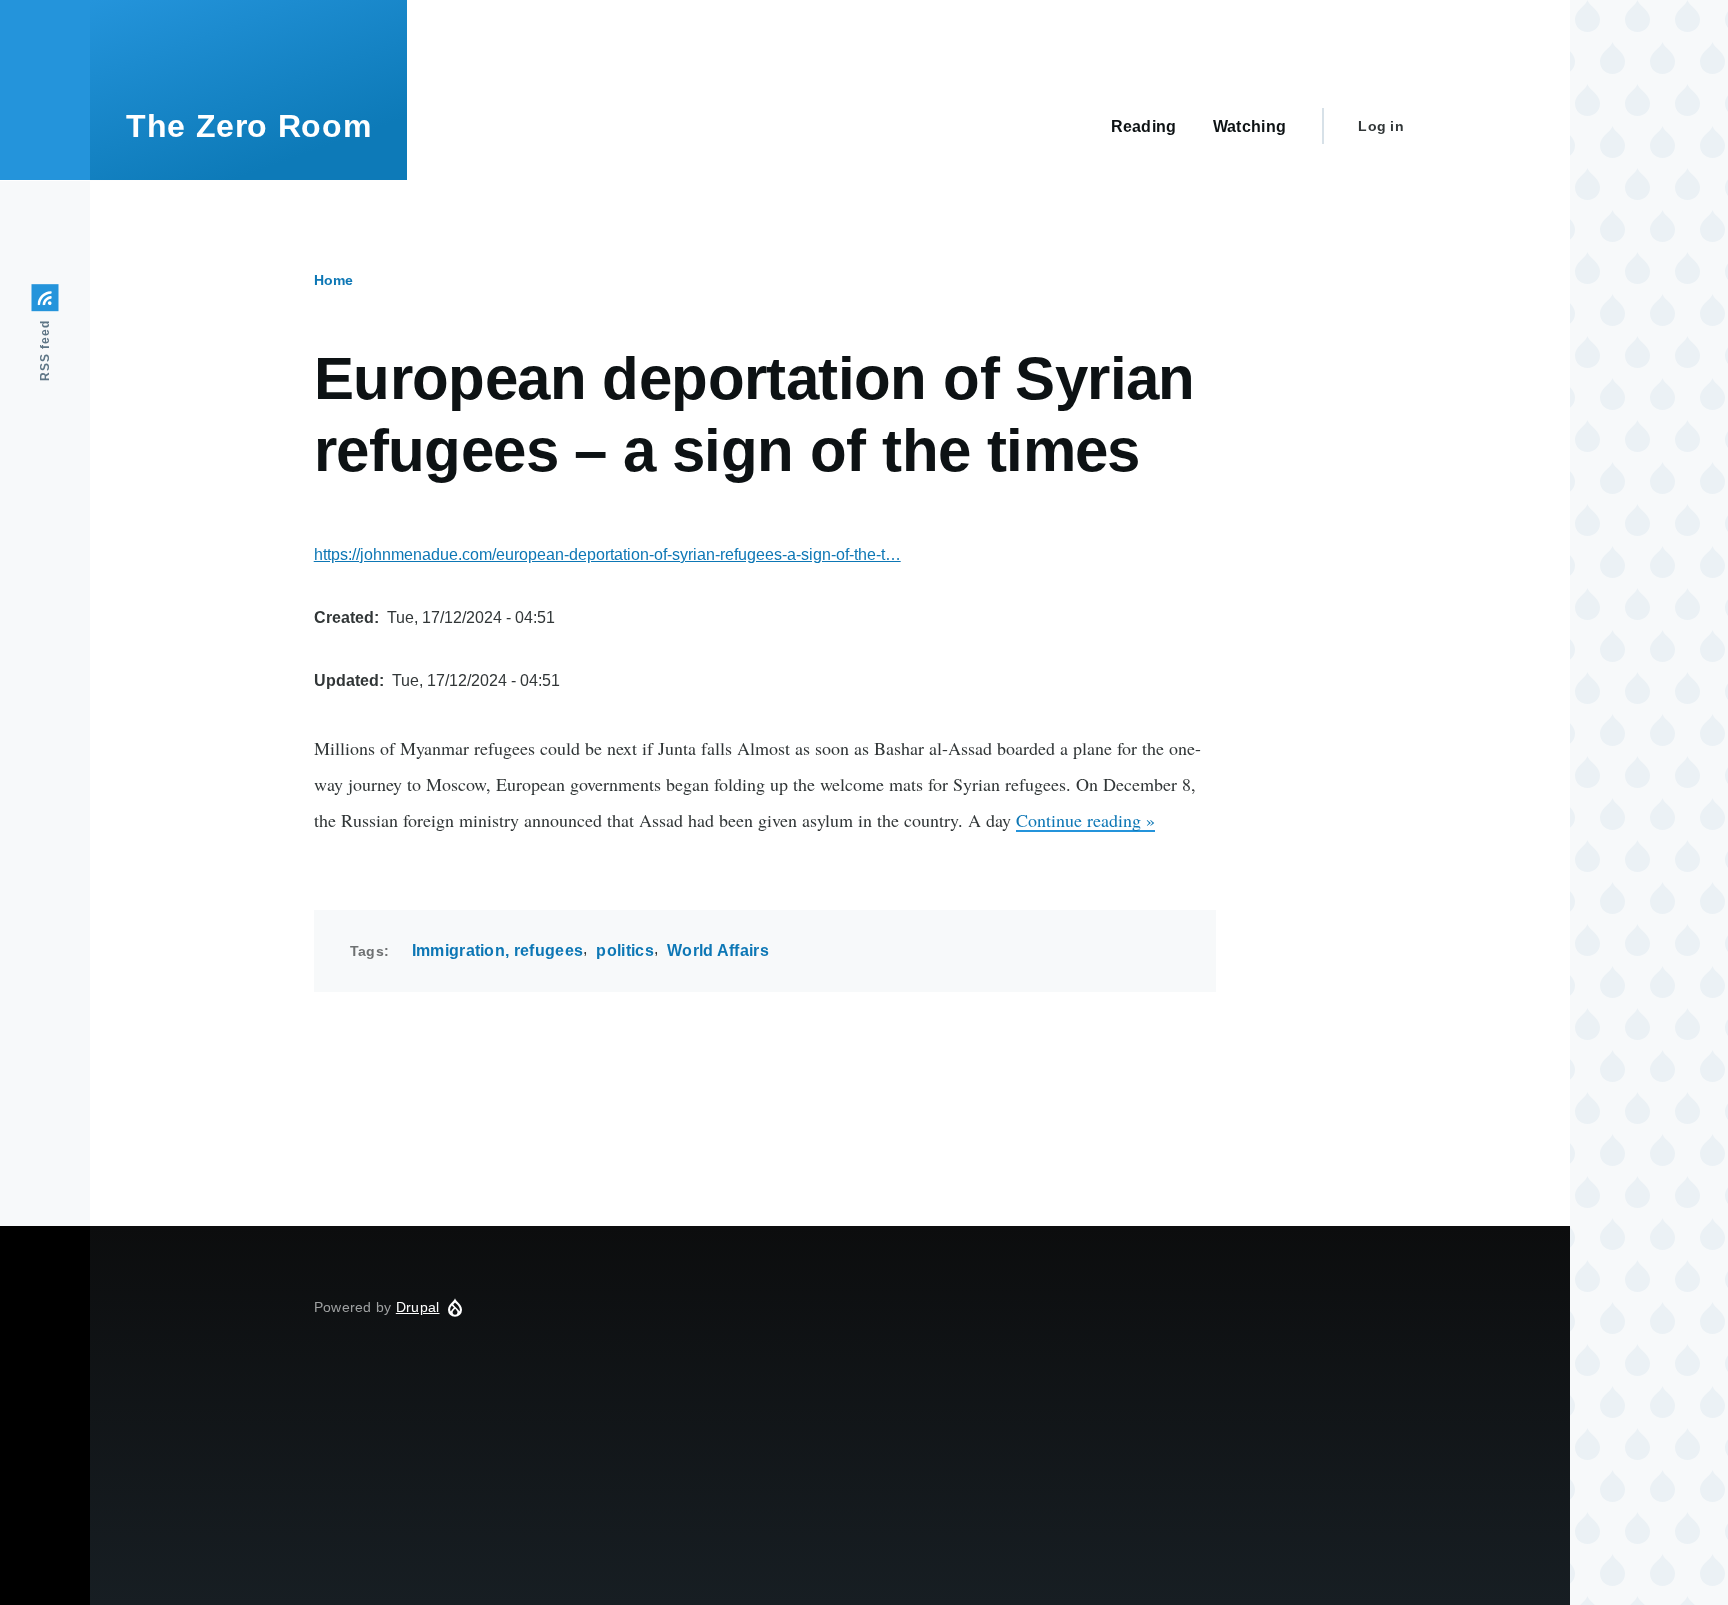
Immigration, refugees (498, 950)
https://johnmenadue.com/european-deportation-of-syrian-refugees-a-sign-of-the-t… (607, 554)
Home (333, 280)
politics (625, 950)
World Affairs (718, 950)
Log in (1381, 126)
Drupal (418, 1307)
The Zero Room (248, 126)
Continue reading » (1085, 820)
